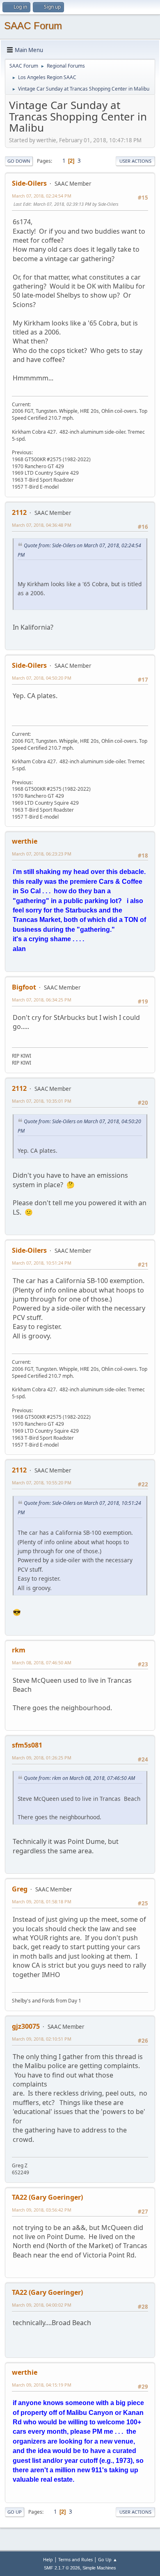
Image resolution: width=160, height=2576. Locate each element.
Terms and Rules (75, 2559)
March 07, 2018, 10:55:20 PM (42, 1483)
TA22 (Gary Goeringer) (47, 2197)
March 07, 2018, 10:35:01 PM (42, 1101)
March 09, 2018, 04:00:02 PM (42, 2305)
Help (48, 2559)
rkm (19, 1650)
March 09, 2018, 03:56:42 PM (42, 2210)
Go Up (15, 2512)
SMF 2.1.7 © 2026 (62, 2568)
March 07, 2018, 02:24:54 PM (42, 196)
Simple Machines (99, 2568)
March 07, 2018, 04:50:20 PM (42, 678)
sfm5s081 (27, 1745)
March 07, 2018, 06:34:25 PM (42, 1000)
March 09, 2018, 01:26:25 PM (42, 1758)
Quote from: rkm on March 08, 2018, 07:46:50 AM (79, 1778)
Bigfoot (24, 987)
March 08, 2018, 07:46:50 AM (42, 1662)
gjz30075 (26, 2026)
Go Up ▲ (108, 2559)
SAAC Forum (33, 26)
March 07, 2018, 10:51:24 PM (42, 1263)
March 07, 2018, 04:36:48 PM (42, 525)
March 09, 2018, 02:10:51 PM (42, 2039)
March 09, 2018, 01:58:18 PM (42, 1901)
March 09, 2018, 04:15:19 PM (42, 2385)
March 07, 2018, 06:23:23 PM (42, 854)
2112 (19, 512)
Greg (20, 1889)
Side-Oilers (29, 183)
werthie (25, 841)
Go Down (19, 161)
